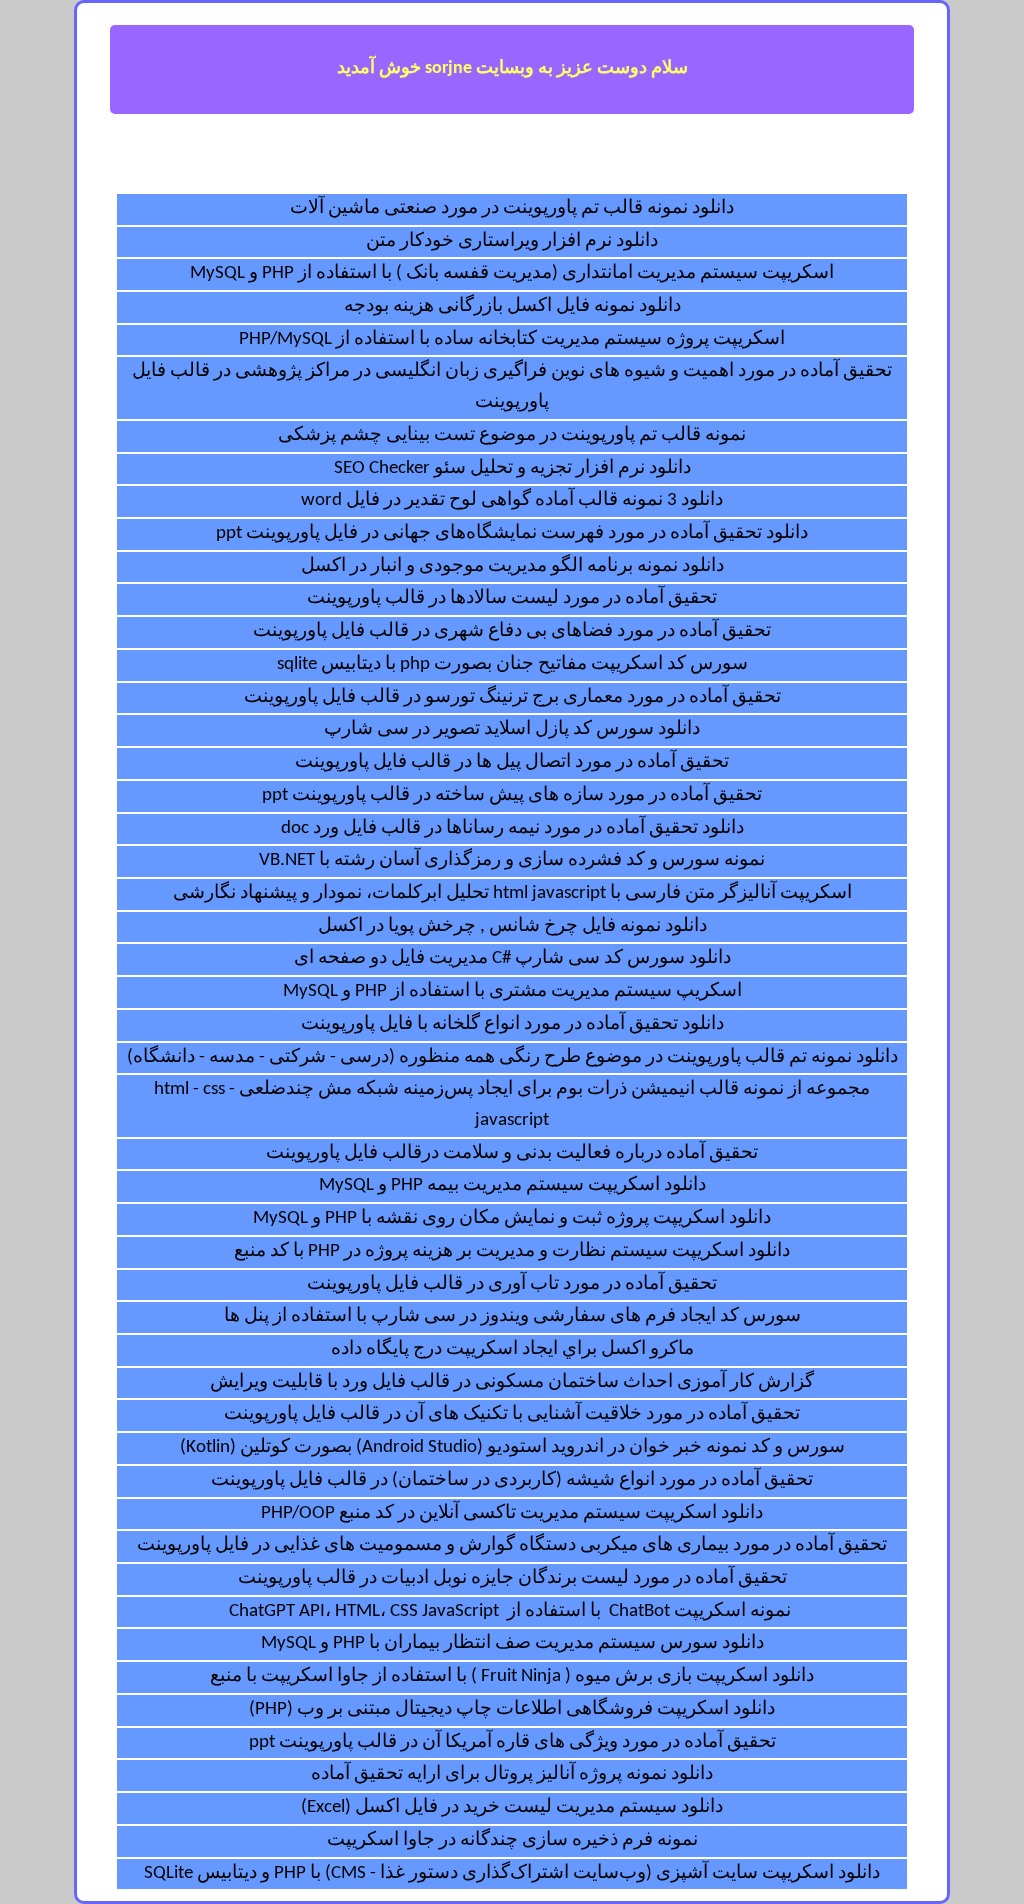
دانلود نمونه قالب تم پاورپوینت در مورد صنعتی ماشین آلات (512, 208)
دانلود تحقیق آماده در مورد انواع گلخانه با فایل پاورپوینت (512, 1024)
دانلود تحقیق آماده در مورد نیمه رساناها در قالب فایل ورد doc (512, 828)
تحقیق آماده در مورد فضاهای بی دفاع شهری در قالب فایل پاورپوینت (512, 631)
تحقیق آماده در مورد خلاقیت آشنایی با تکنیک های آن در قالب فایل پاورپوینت (512, 1414)
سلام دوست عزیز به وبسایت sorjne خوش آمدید (512, 68)
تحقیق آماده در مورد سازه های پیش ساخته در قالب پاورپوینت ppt (512, 795)
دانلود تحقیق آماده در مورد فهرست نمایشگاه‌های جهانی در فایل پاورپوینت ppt (512, 533)
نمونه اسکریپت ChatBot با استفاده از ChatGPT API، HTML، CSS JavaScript (512, 1611)
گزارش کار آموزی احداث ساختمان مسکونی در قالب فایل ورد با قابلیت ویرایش (512, 1382)
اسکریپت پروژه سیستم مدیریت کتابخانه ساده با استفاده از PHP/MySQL (512, 339)
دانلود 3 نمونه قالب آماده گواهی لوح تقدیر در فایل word (512, 500)
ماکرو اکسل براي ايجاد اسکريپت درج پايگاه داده (512, 1349)
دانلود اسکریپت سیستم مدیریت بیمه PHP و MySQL (512, 1185)
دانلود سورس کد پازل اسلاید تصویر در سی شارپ (512, 729)
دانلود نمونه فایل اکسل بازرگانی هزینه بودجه (512, 306)
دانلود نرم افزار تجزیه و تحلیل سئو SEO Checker (512, 468)
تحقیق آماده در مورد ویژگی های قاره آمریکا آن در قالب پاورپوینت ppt (512, 1742)
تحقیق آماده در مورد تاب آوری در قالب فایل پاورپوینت (512, 1284)
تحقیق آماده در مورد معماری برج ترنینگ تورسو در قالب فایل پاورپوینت (512, 697)
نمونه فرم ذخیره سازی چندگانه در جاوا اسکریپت (512, 1840)
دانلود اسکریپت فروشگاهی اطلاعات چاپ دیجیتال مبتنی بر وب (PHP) (512, 1709)
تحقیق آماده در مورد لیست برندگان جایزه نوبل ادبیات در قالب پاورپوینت (512, 1578)
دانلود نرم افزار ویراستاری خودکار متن (512, 241)
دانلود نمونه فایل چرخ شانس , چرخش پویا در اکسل (512, 926)
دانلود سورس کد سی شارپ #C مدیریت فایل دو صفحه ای (512, 958)
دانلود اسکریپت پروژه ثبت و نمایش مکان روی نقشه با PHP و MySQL (512, 1218)
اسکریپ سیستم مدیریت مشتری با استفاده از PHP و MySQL (512, 991)
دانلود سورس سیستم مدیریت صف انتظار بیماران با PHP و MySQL (512, 1643)
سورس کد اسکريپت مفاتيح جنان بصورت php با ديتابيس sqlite (512, 664)
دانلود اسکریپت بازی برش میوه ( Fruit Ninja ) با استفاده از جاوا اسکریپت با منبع (512, 1676)
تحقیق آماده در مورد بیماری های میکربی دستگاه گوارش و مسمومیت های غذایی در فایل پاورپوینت (512, 1545)
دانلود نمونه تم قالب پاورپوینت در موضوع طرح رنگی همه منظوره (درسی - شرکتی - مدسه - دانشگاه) (512, 1057)
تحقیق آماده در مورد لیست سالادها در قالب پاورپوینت (512, 598)
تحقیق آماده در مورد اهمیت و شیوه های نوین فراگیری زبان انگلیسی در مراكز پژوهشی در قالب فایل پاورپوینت (512, 387)
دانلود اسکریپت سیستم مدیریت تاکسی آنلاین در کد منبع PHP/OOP (512, 1513)
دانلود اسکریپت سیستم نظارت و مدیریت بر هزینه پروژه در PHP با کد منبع (512, 1251)
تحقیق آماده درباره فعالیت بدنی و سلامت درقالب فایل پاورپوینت (512, 1153)
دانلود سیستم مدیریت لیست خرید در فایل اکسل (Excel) (512, 1807)
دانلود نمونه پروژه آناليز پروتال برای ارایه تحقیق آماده (512, 1774)
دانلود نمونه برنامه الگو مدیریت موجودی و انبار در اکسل (512, 566)
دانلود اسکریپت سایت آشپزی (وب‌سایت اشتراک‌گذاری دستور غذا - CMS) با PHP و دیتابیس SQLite (512, 1873)
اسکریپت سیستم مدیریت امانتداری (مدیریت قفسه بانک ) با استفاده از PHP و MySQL (512, 273)
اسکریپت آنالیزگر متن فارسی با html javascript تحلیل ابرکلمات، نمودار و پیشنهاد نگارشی (512, 893)
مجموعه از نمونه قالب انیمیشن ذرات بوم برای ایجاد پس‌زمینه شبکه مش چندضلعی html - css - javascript (512, 1105)
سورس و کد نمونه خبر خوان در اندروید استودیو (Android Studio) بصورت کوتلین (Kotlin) (512, 1447)
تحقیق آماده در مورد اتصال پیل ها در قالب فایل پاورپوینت (512, 762)
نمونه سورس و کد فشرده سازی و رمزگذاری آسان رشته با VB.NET (512, 860)
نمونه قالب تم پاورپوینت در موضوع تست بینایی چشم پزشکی (512, 435)
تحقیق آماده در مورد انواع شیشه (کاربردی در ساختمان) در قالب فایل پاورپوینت (512, 1480)
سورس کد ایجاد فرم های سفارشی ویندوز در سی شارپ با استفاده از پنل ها (512, 1316)
